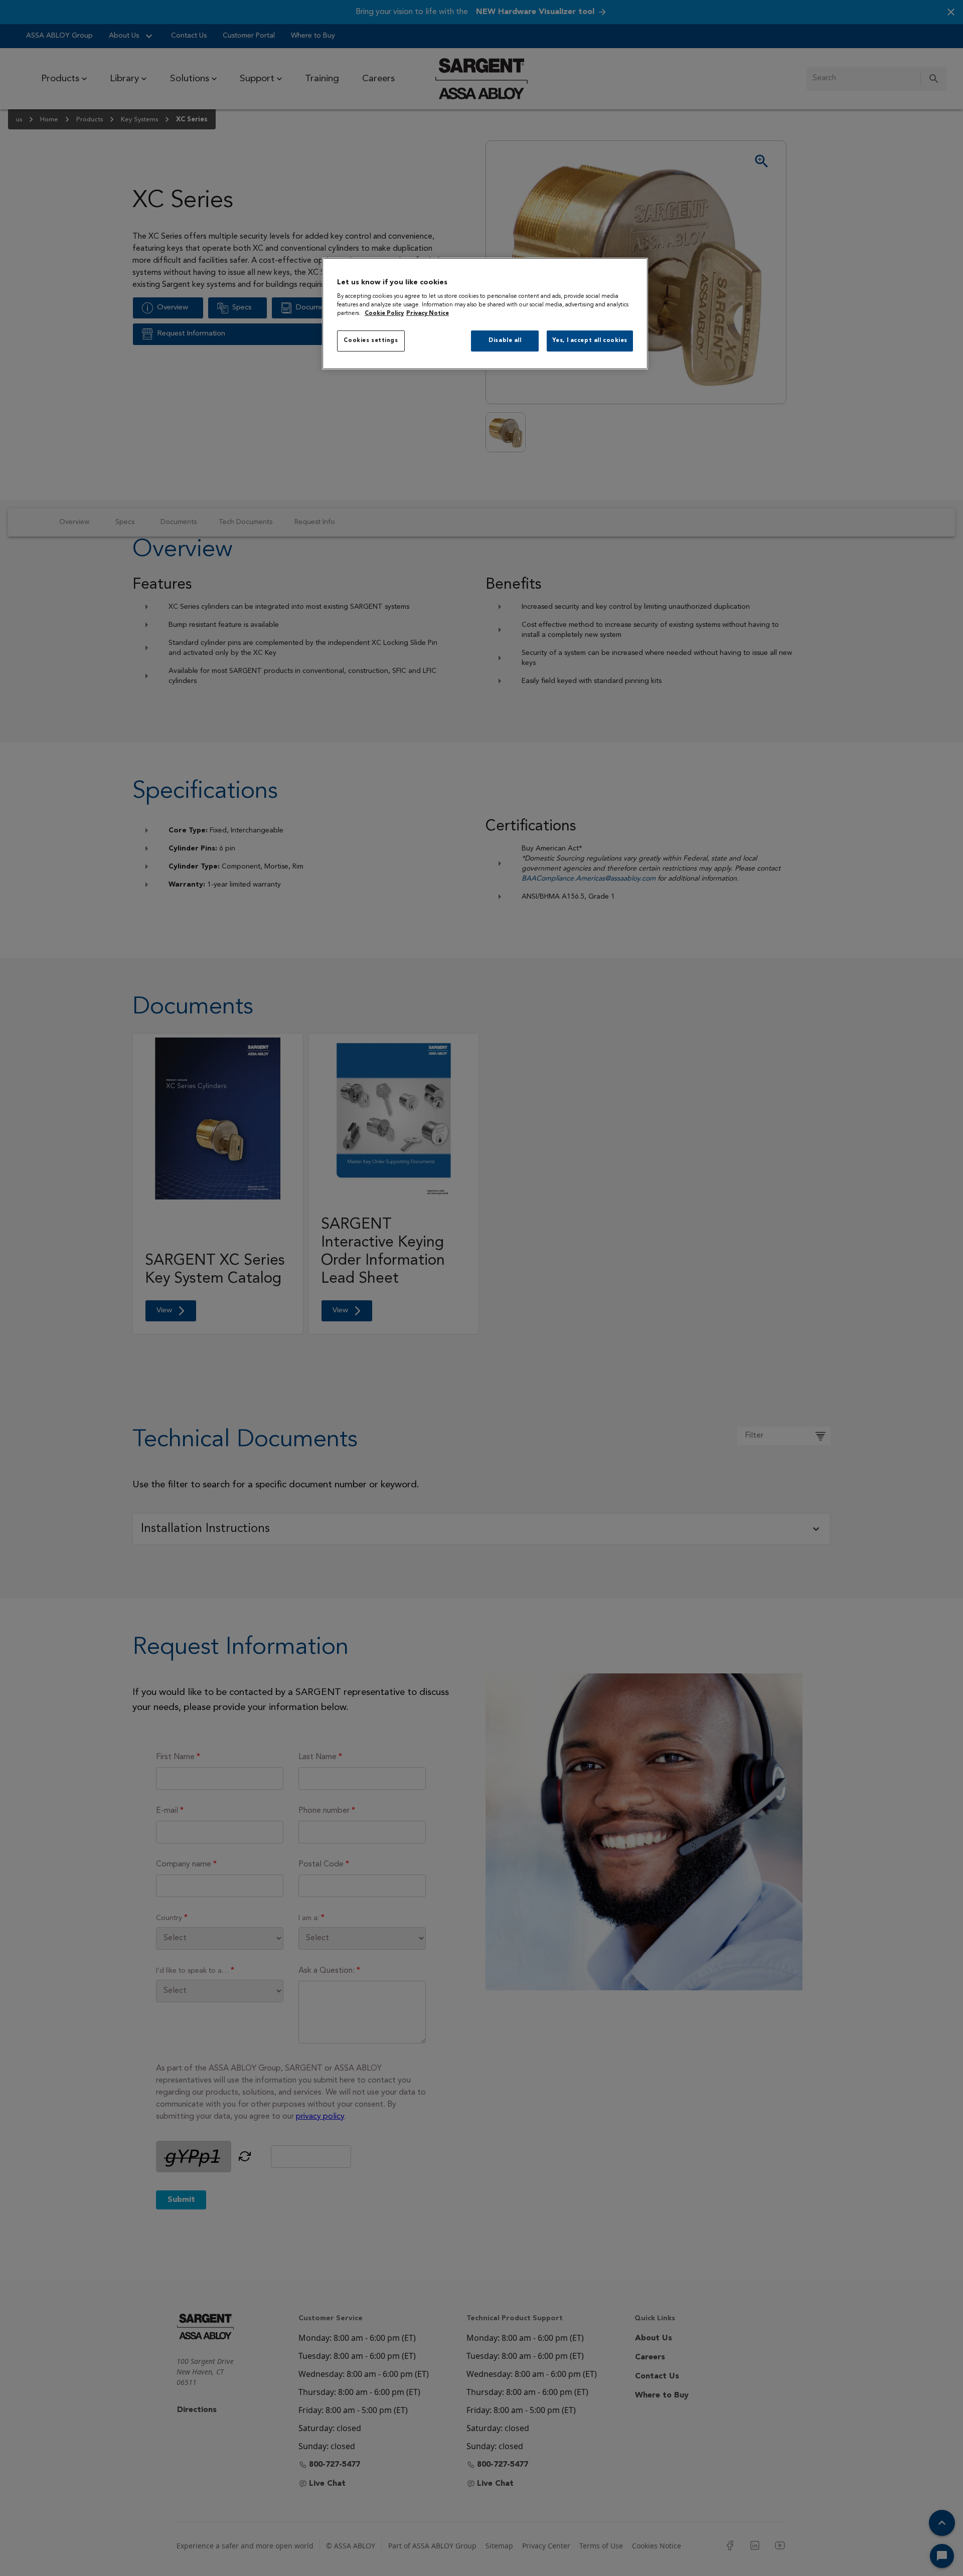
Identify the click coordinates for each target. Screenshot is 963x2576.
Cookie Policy (384, 313)
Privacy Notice (428, 313)
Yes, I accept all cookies (590, 340)
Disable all (505, 340)
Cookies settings (371, 340)
